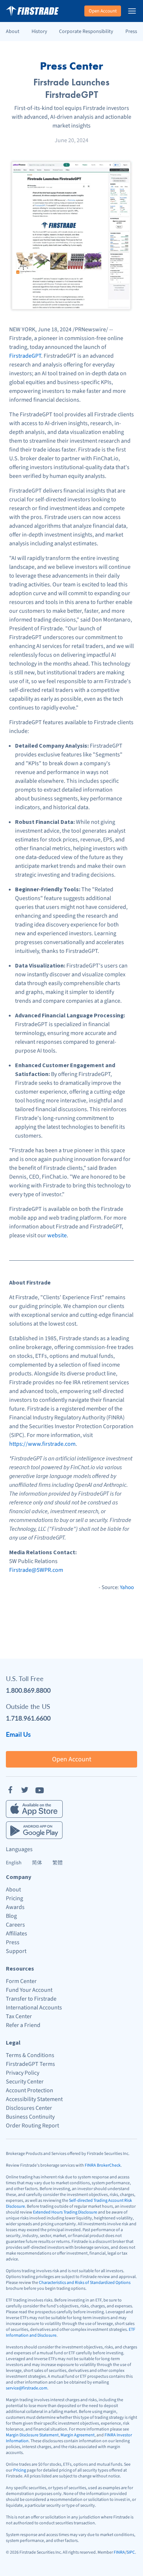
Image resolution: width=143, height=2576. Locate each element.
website (57, 1235)
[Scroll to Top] (130, 2563)
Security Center (25, 2082)
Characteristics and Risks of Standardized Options (85, 2283)
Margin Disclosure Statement (32, 2435)
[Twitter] (25, 1790)
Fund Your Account (29, 1990)
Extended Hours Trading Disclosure (65, 2212)
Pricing (14, 1898)
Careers (15, 1925)
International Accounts (34, 2008)
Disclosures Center (29, 2108)
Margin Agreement (78, 2435)
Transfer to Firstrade (31, 1999)
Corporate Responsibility (86, 32)
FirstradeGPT (25, 356)
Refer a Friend (23, 2025)
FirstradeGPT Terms (30, 2064)
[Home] (32, 11)
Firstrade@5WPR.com (36, 1570)
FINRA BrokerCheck (103, 2165)
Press (131, 32)
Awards (15, 1907)
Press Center (71, 66)
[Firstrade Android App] (34, 1830)
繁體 (58, 1863)
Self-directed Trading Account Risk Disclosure (69, 2203)
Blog (11, 1916)
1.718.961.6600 (28, 1718)
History (39, 32)
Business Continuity (30, 2117)
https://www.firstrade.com (42, 1444)
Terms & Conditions (30, 2055)
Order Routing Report (32, 2126)
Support (16, 1951)
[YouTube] (40, 1790)
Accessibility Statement (34, 2099)
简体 (37, 1863)
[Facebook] (10, 1790)
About (13, 32)
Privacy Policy (23, 2073)
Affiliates (16, 1934)
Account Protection (30, 2090)
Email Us (18, 1734)
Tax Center (19, 2016)
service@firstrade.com (27, 2388)
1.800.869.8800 (28, 1690)
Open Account (103, 11)
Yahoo (127, 1587)
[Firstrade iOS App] (34, 1809)
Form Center (21, 1981)
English (14, 1863)
